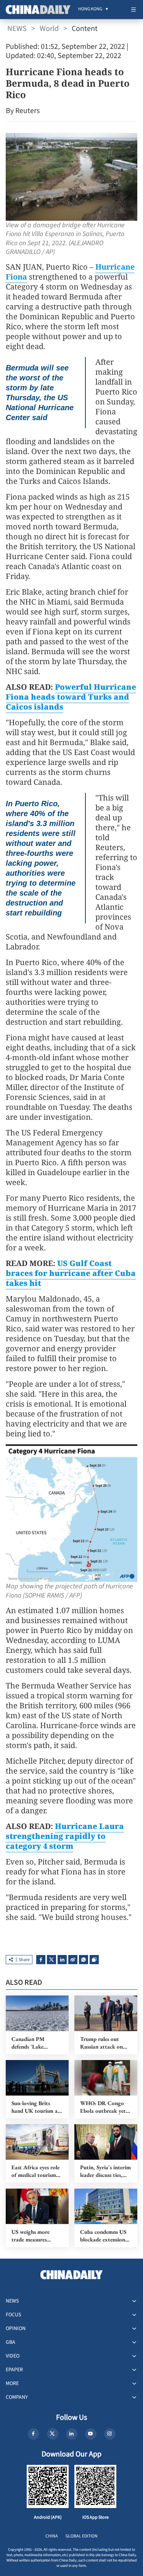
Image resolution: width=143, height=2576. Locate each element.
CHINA (52, 2536)
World (49, 29)
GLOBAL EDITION (82, 2536)
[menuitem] (90, 10)
